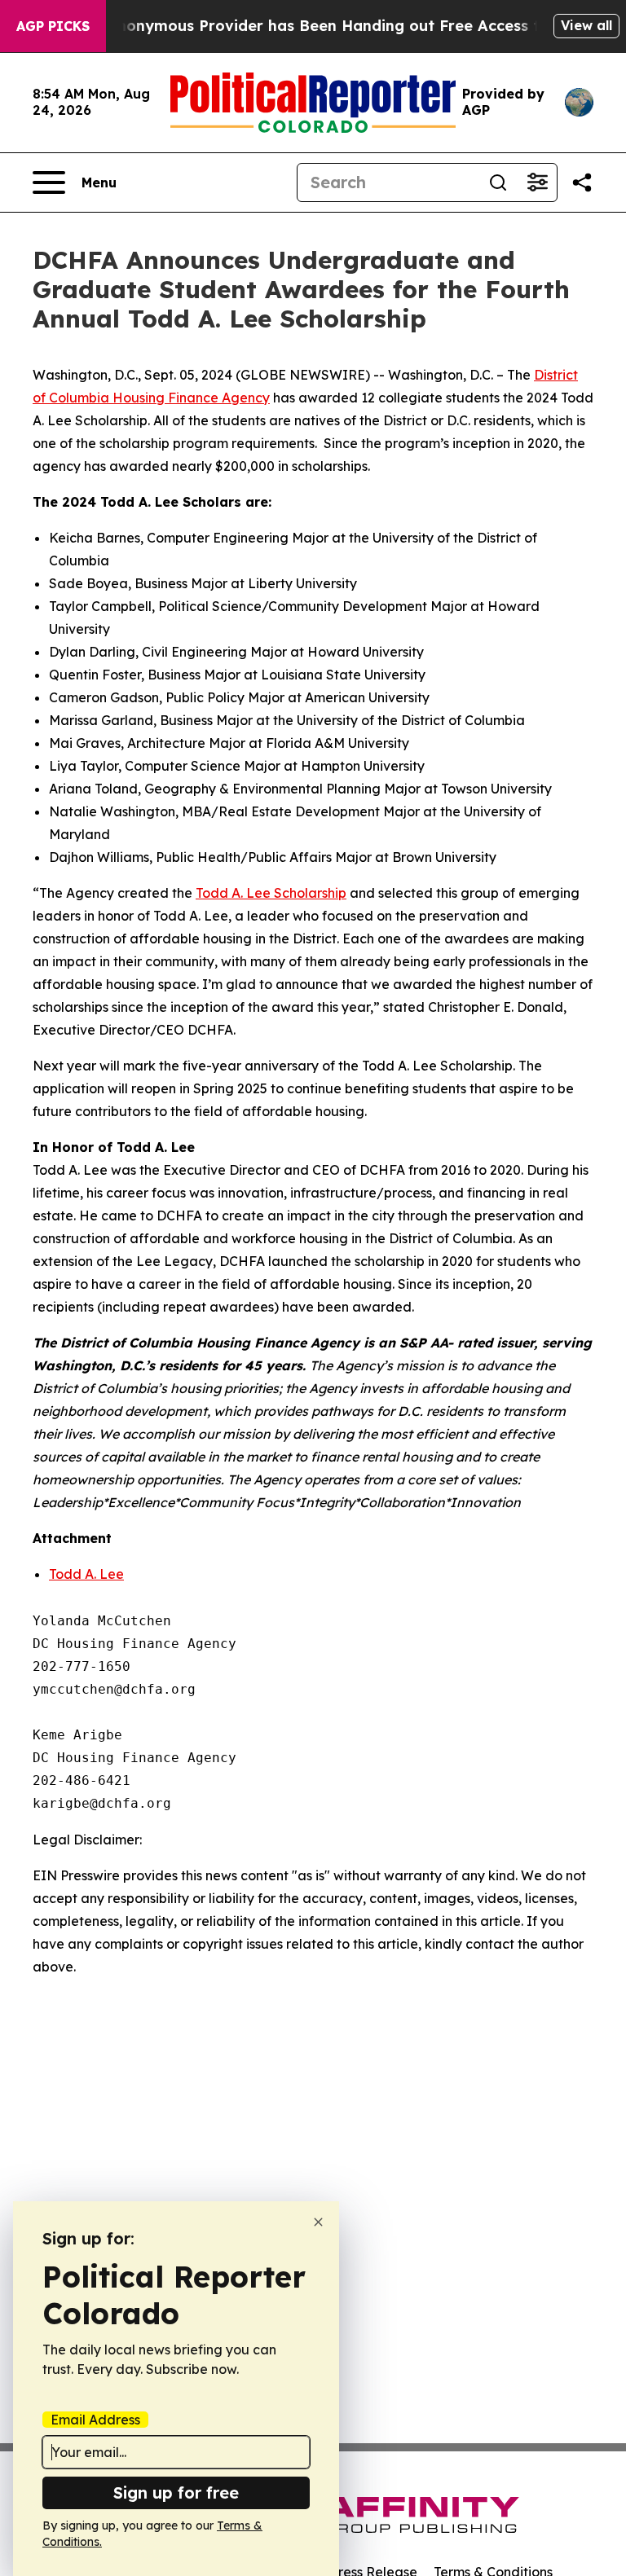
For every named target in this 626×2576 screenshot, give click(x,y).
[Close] (318, 2222)
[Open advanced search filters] (537, 182)
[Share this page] (582, 182)
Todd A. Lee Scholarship (271, 893)
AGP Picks (53, 26)
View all (586, 25)
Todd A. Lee (86, 1574)
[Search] (498, 182)
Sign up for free (176, 2492)
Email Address (95, 2420)
